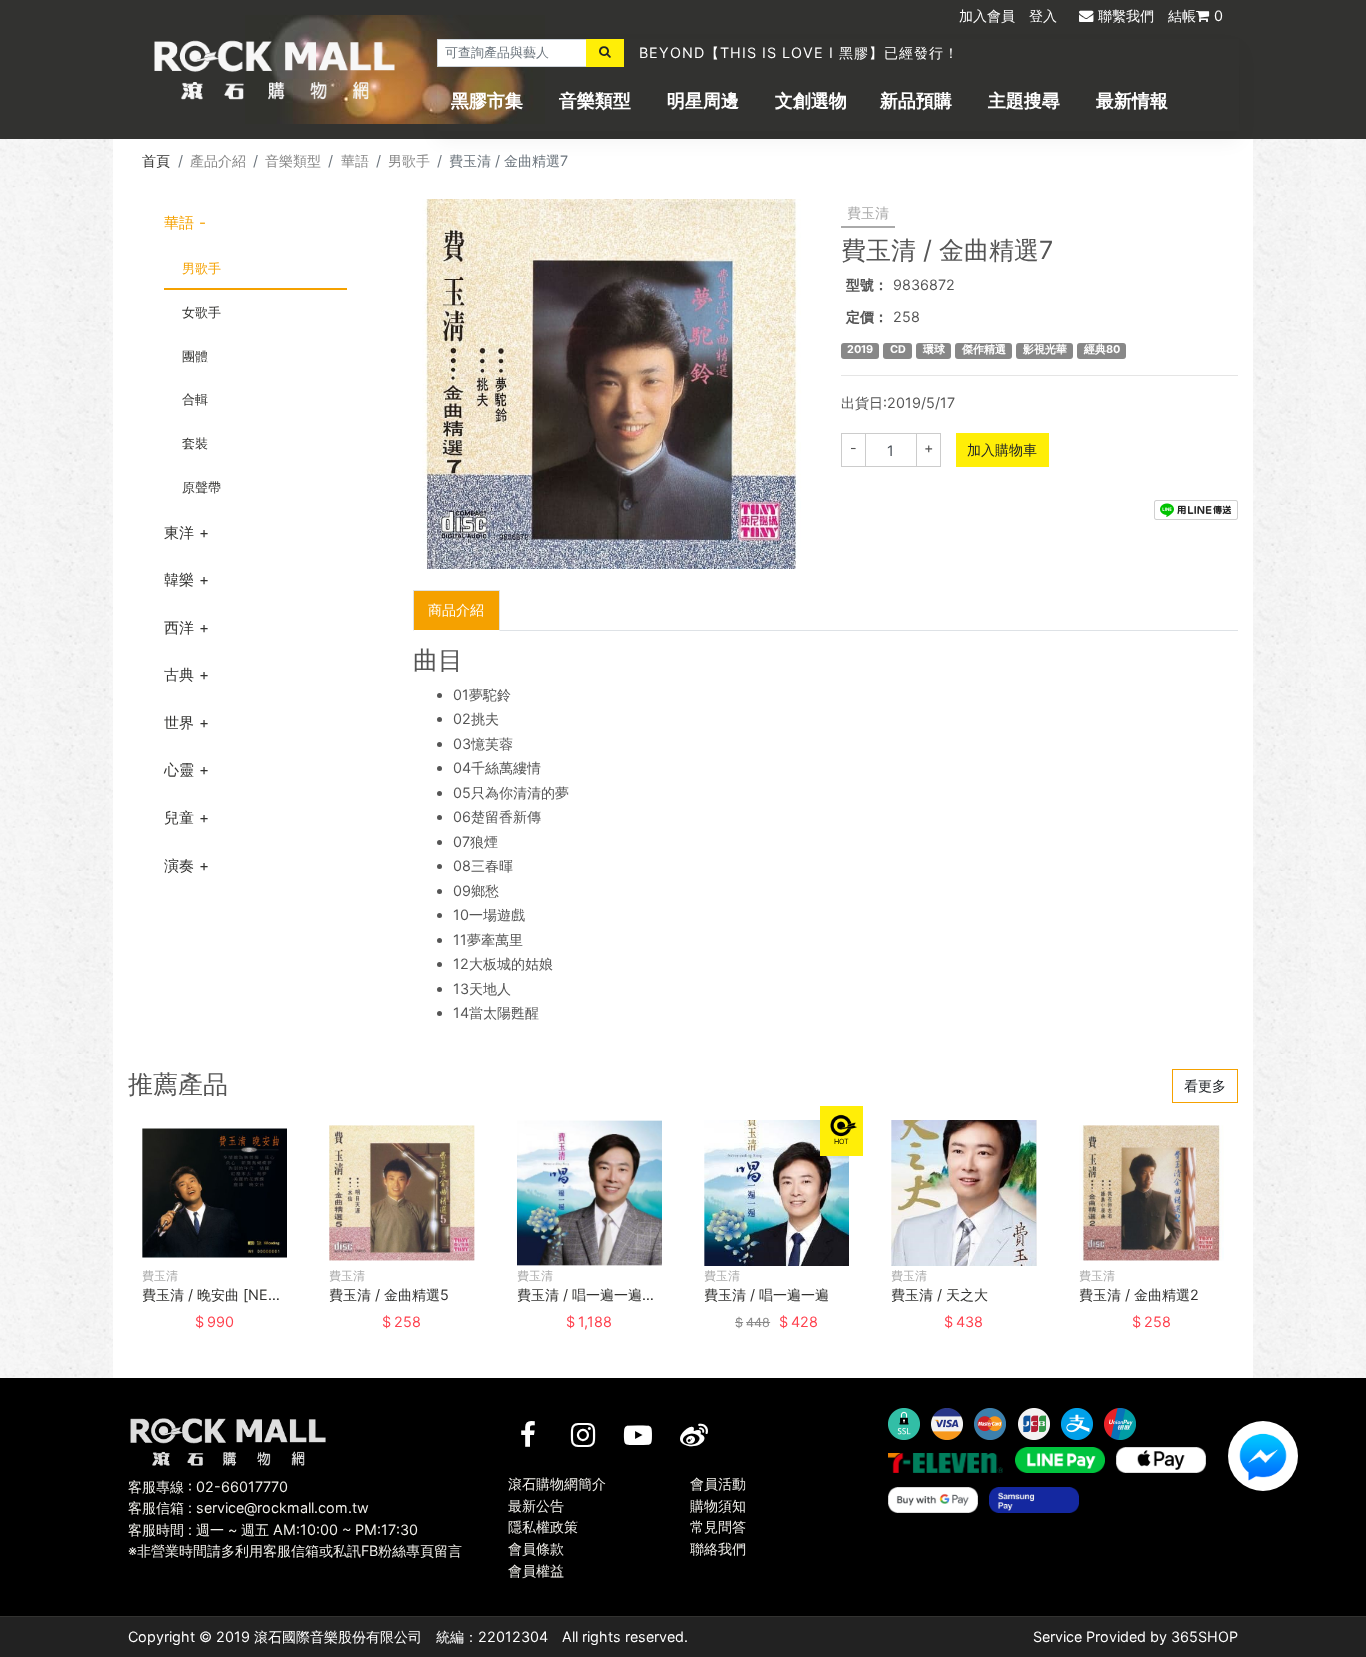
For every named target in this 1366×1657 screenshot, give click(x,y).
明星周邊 (703, 100)
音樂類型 (595, 100)
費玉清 (868, 212)
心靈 (179, 769)
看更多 (1205, 1085)
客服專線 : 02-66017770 (208, 1486)
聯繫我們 (1126, 15)
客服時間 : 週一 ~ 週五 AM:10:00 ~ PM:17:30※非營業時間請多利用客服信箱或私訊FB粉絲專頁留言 (295, 1540)
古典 (179, 674)
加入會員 (987, 15)
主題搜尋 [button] (1024, 100)
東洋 (179, 532)
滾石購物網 (274, 70)
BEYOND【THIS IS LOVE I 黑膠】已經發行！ (799, 52)
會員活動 (718, 1483)
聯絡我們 (718, 1548)
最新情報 (1132, 100)
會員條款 (536, 1548)
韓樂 (179, 579)
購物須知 (718, 1505)
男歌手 (409, 160)
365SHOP (1204, 1636)
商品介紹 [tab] (456, 609)
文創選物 (811, 100)
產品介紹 (218, 160)
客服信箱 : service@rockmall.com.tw (248, 1507)
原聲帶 (201, 487)
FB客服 (1263, 1456)
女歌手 (201, 312)
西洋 (179, 627)
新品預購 (916, 100)
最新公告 (536, 1505)
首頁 (156, 160)
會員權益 (536, 1570)
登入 (1043, 15)
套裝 (195, 443)
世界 (179, 722)
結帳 (1195, 15)
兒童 (179, 817)
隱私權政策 (543, 1526)
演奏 (179, 865)
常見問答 (718, 1526)
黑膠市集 (487, 100)
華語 (355, 160)
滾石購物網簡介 (557, 1483)
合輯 (195, 399)
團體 (195, 356)
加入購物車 (1002, 449)
